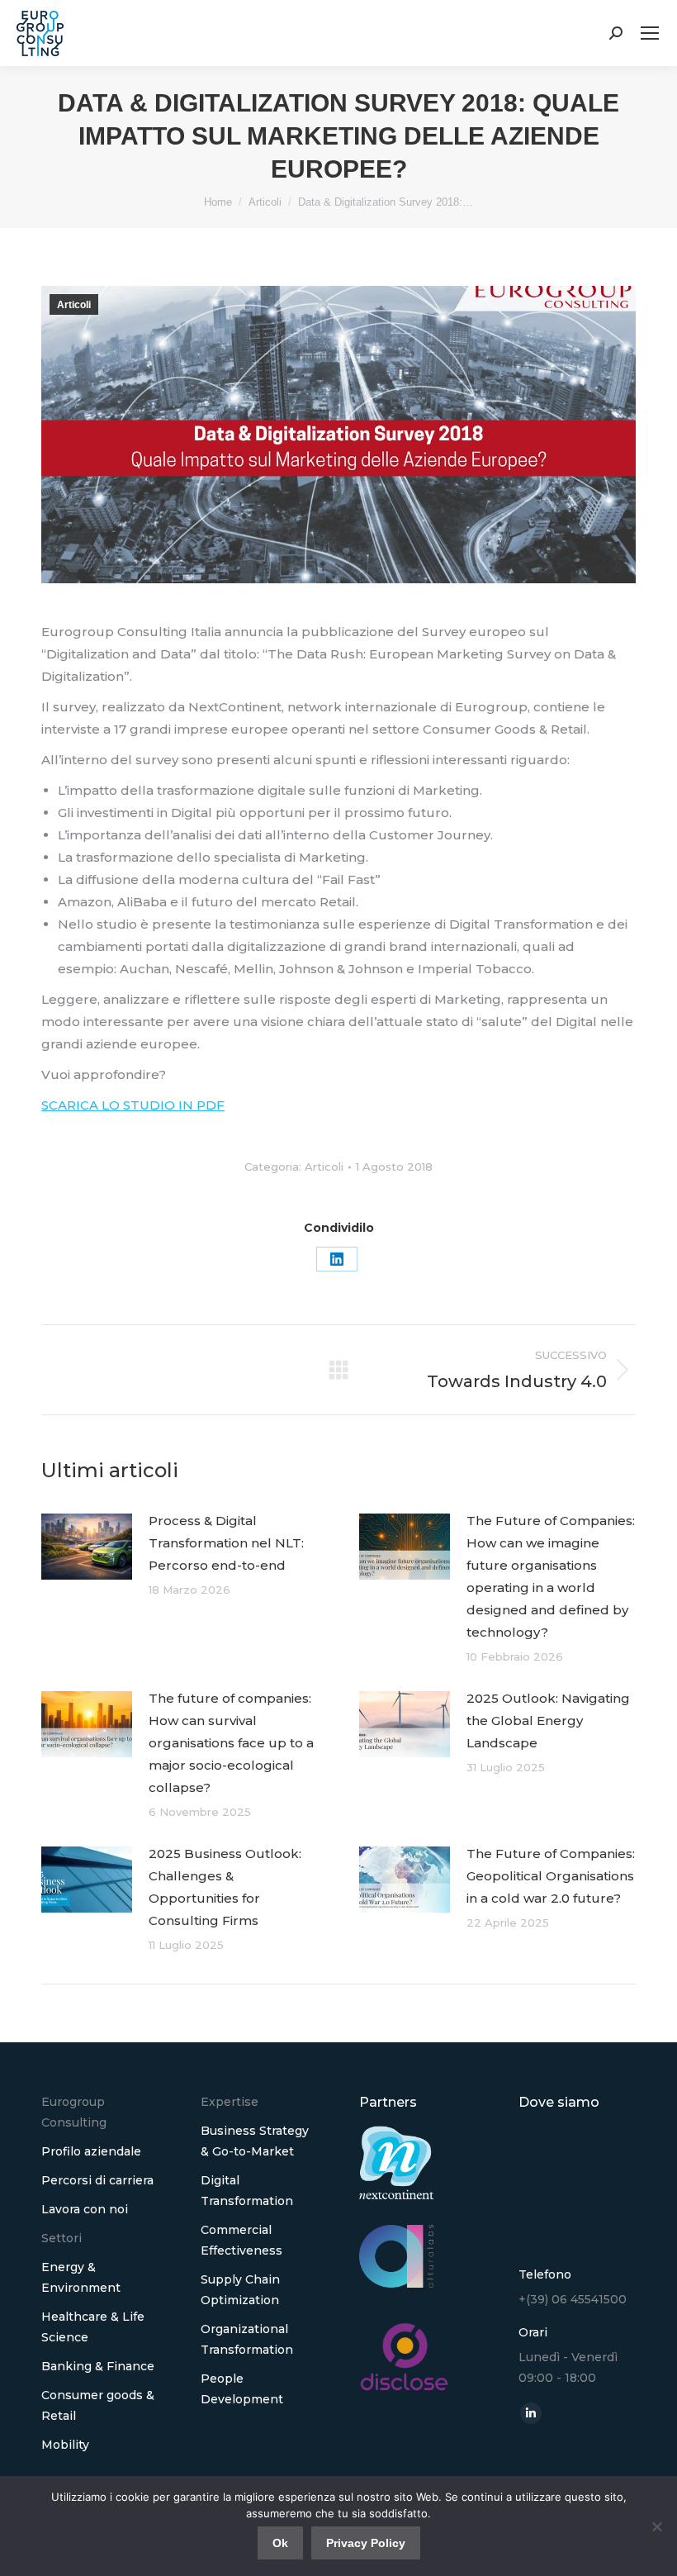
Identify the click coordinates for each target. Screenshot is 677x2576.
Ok (280, 2543)
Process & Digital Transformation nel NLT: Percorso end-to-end (226, 1543)
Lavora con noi (85, 2209)
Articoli (74, 305)
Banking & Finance (98, 2366)
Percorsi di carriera (97, 2180)
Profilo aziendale (91, 2151)
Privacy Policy (366, 2543)
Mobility (65, 2445)
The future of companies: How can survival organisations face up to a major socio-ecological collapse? (231, 1743)
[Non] (656, 2526)
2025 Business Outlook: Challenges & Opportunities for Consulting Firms (225, 1887)
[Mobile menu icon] (650, 33)
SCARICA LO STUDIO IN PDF (133, 1105)
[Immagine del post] (87, 1547)
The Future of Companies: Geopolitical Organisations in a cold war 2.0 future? (551, 1876)
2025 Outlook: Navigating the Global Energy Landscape (548, 1721)
